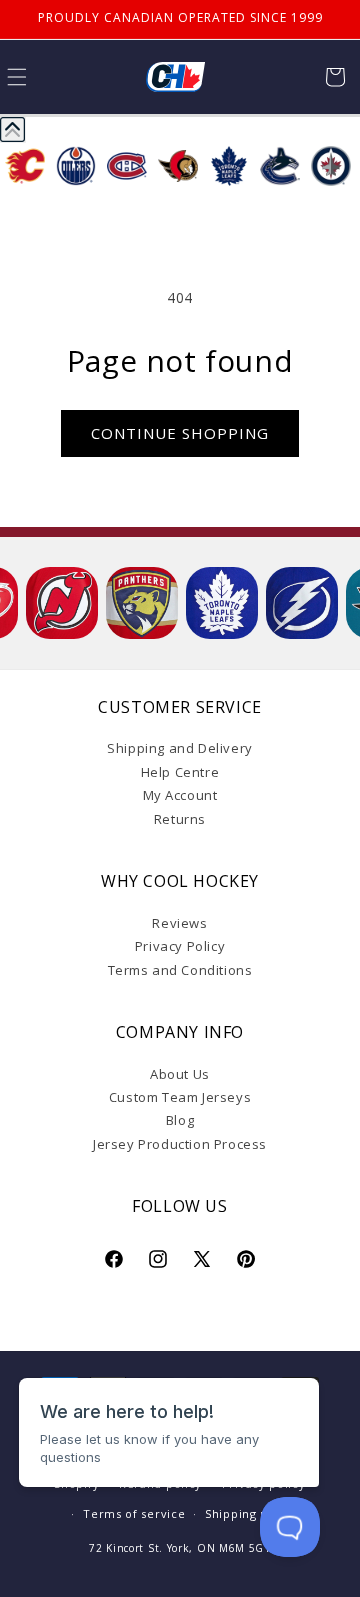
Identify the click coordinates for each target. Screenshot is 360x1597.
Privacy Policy (180, 946)
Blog (180, 1120)
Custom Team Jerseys (180, 1097)
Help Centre (180, 772)
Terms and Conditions (180, 970)
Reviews (179, 923)
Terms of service (134, 1513)
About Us (180, 1074)
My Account (180, 795)
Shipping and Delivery (180, 748)
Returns (180, 819)
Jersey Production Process (180, 1144)
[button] (335, 77)
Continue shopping (180, 433)
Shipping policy (251, 1513)
